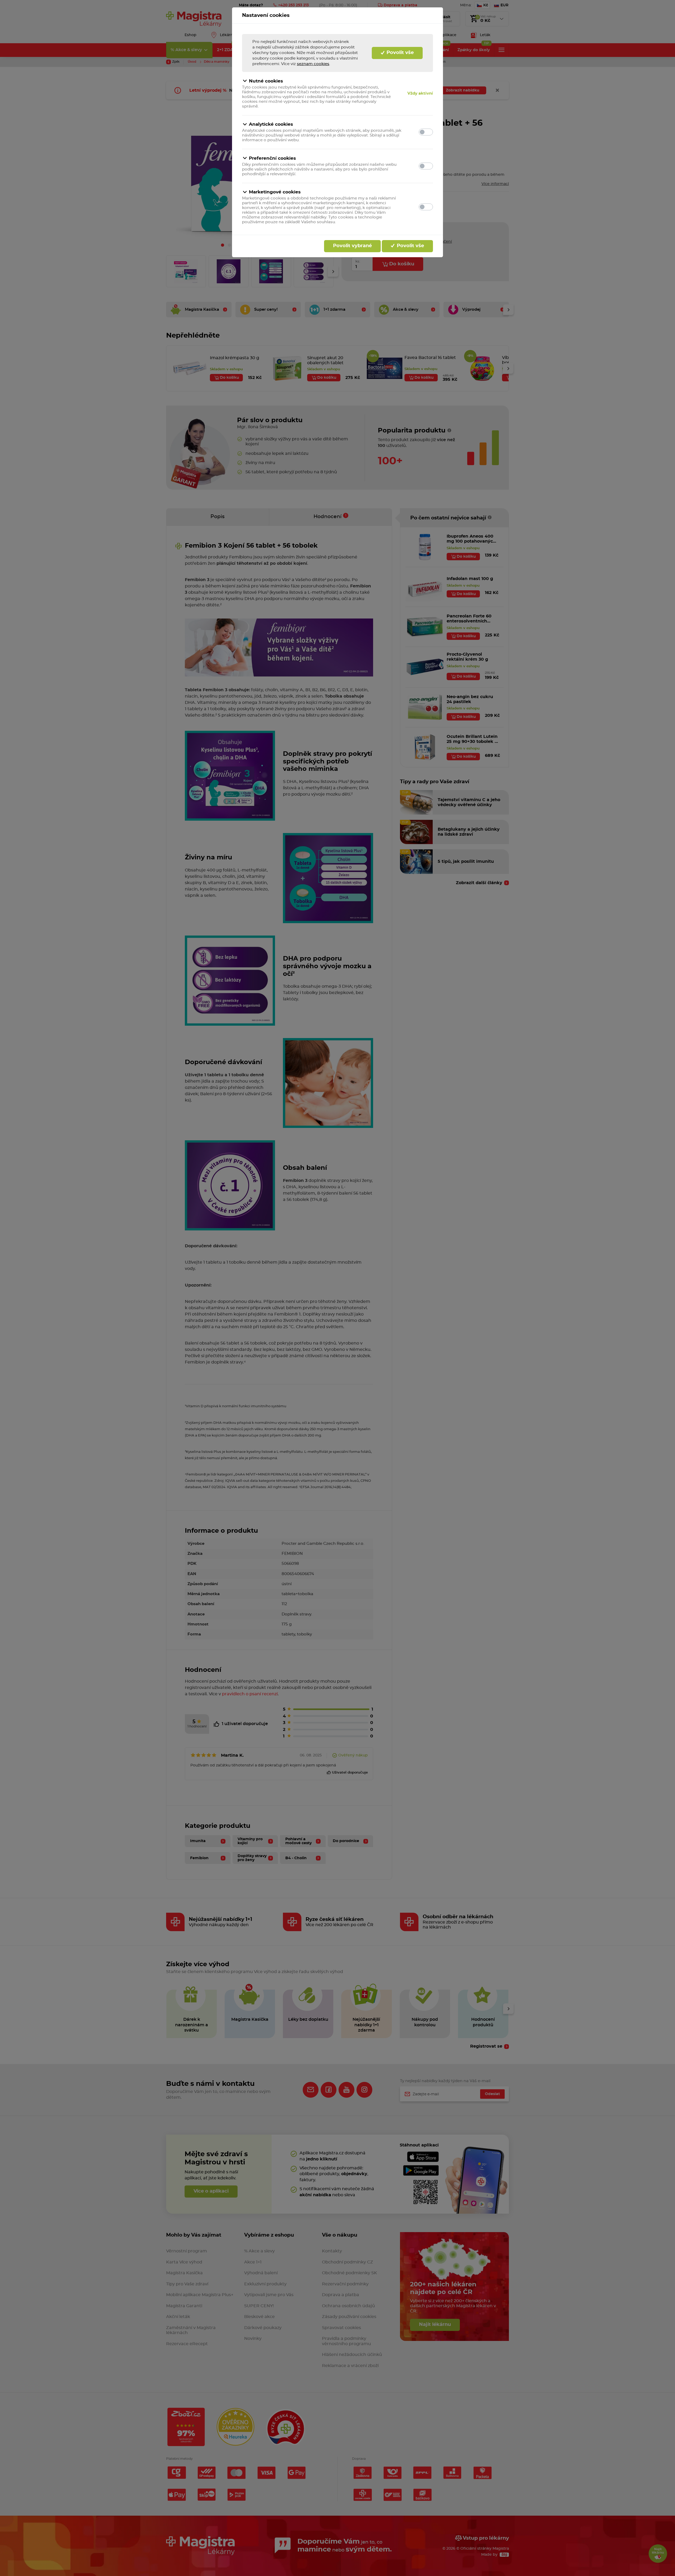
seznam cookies (313, 64)
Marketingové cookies (275, 192)
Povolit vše (399, 53)
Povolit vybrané (352, 246)
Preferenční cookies (272, 158)
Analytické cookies (271, 124)
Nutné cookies (266, 81)
